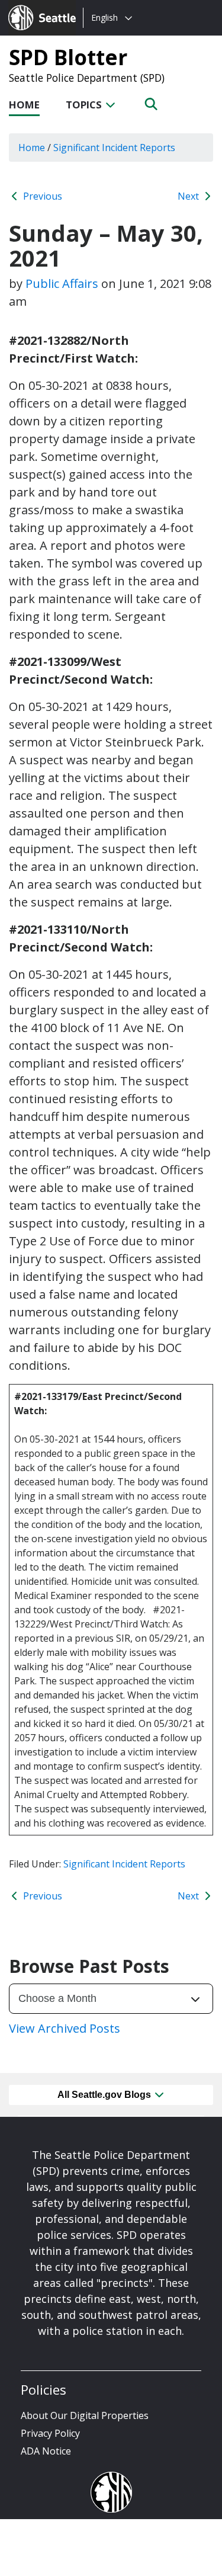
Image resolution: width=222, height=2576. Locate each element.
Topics (85, 105)
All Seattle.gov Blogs (105, 2095)
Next (189, 196)
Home (24, 105)
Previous (41, 196)
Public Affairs (62, 283)
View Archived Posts (65, 2028)
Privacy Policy (50, 2433)
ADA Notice (46, 2451)
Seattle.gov (33, 7)
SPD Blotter (68, 57)
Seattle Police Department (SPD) (87, 78)
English (104, 17)
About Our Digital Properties (85, 2415)
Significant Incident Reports (124, 1864)
